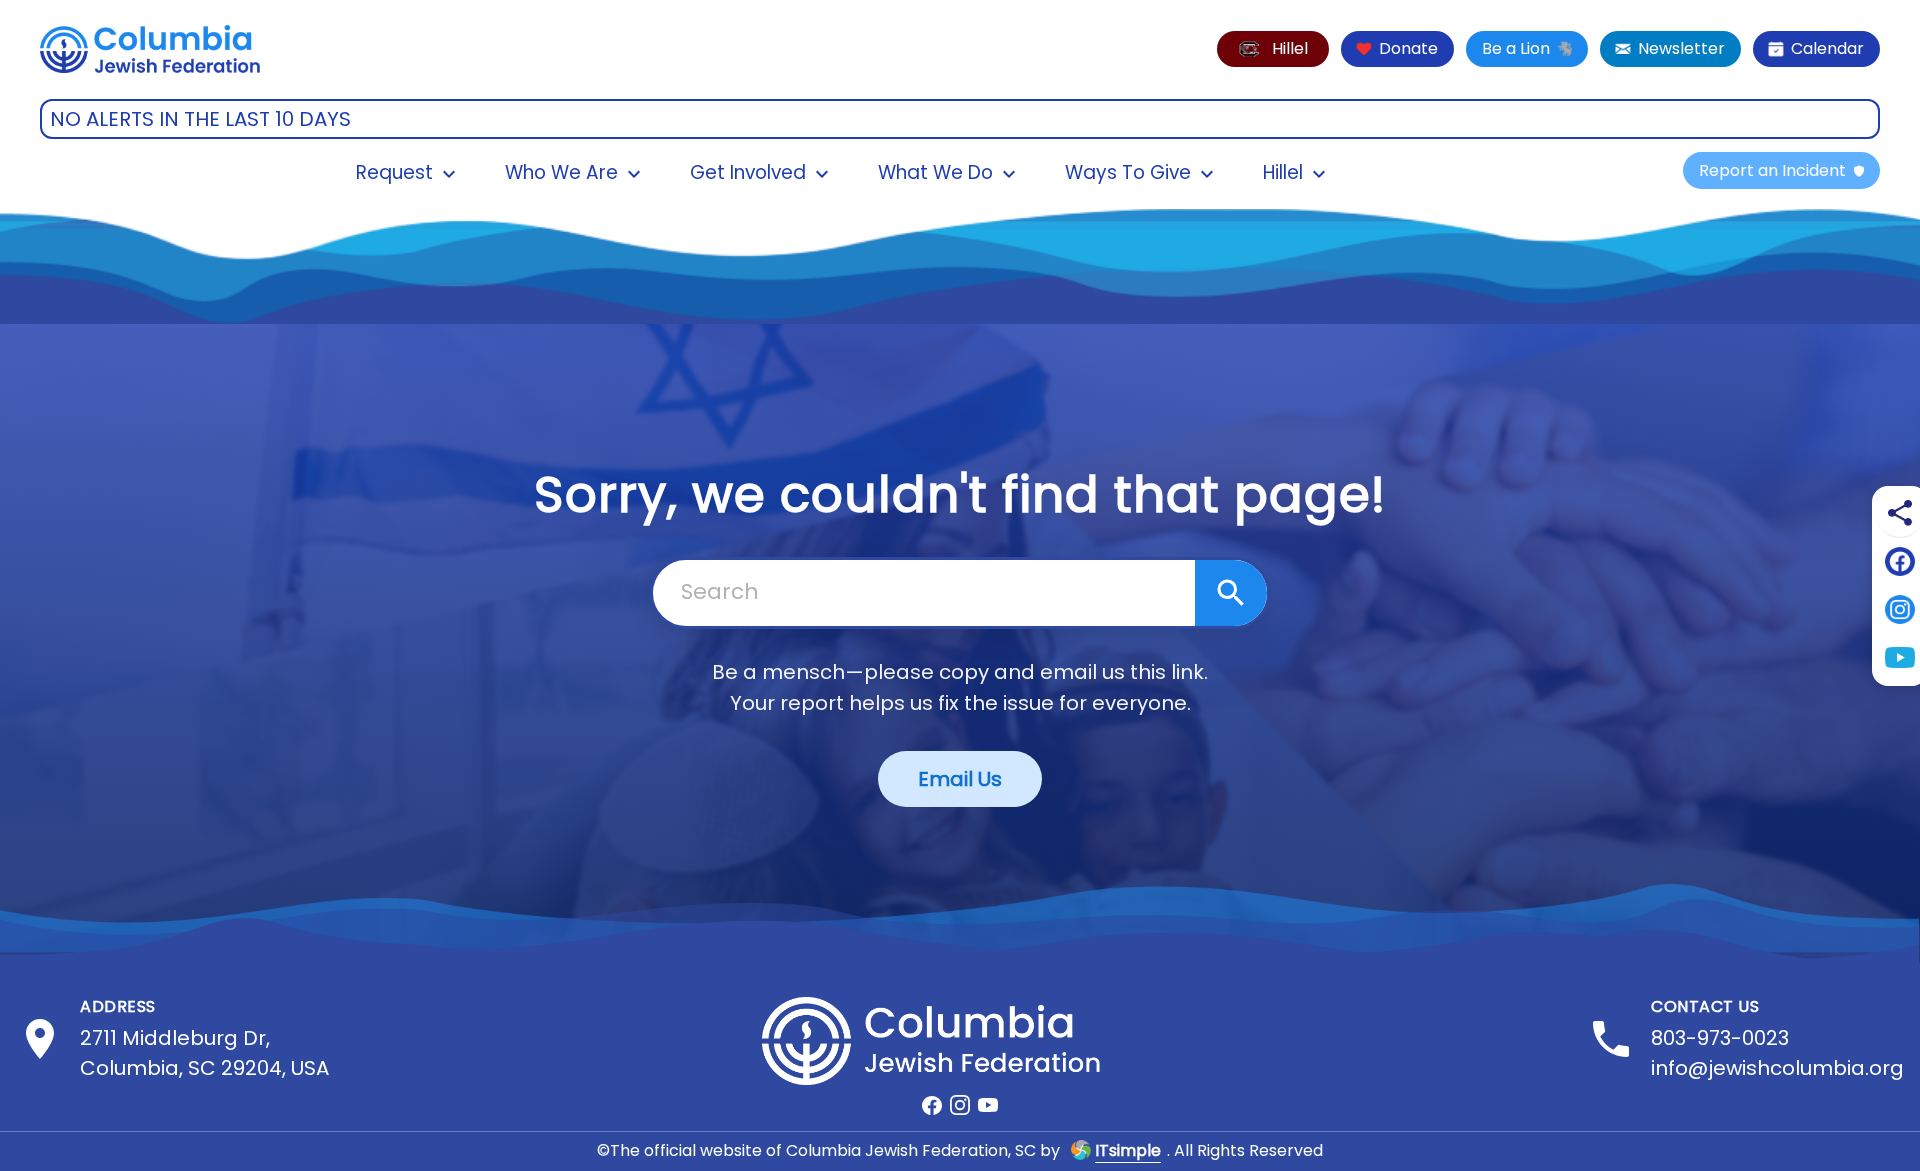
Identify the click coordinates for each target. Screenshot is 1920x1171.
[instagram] (960, 1105)
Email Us (960, 779)
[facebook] (932, 1105)
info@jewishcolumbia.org (1777, 1068)
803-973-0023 (1720, 1038)
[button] (1273, 49)
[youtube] (988, 1105)
